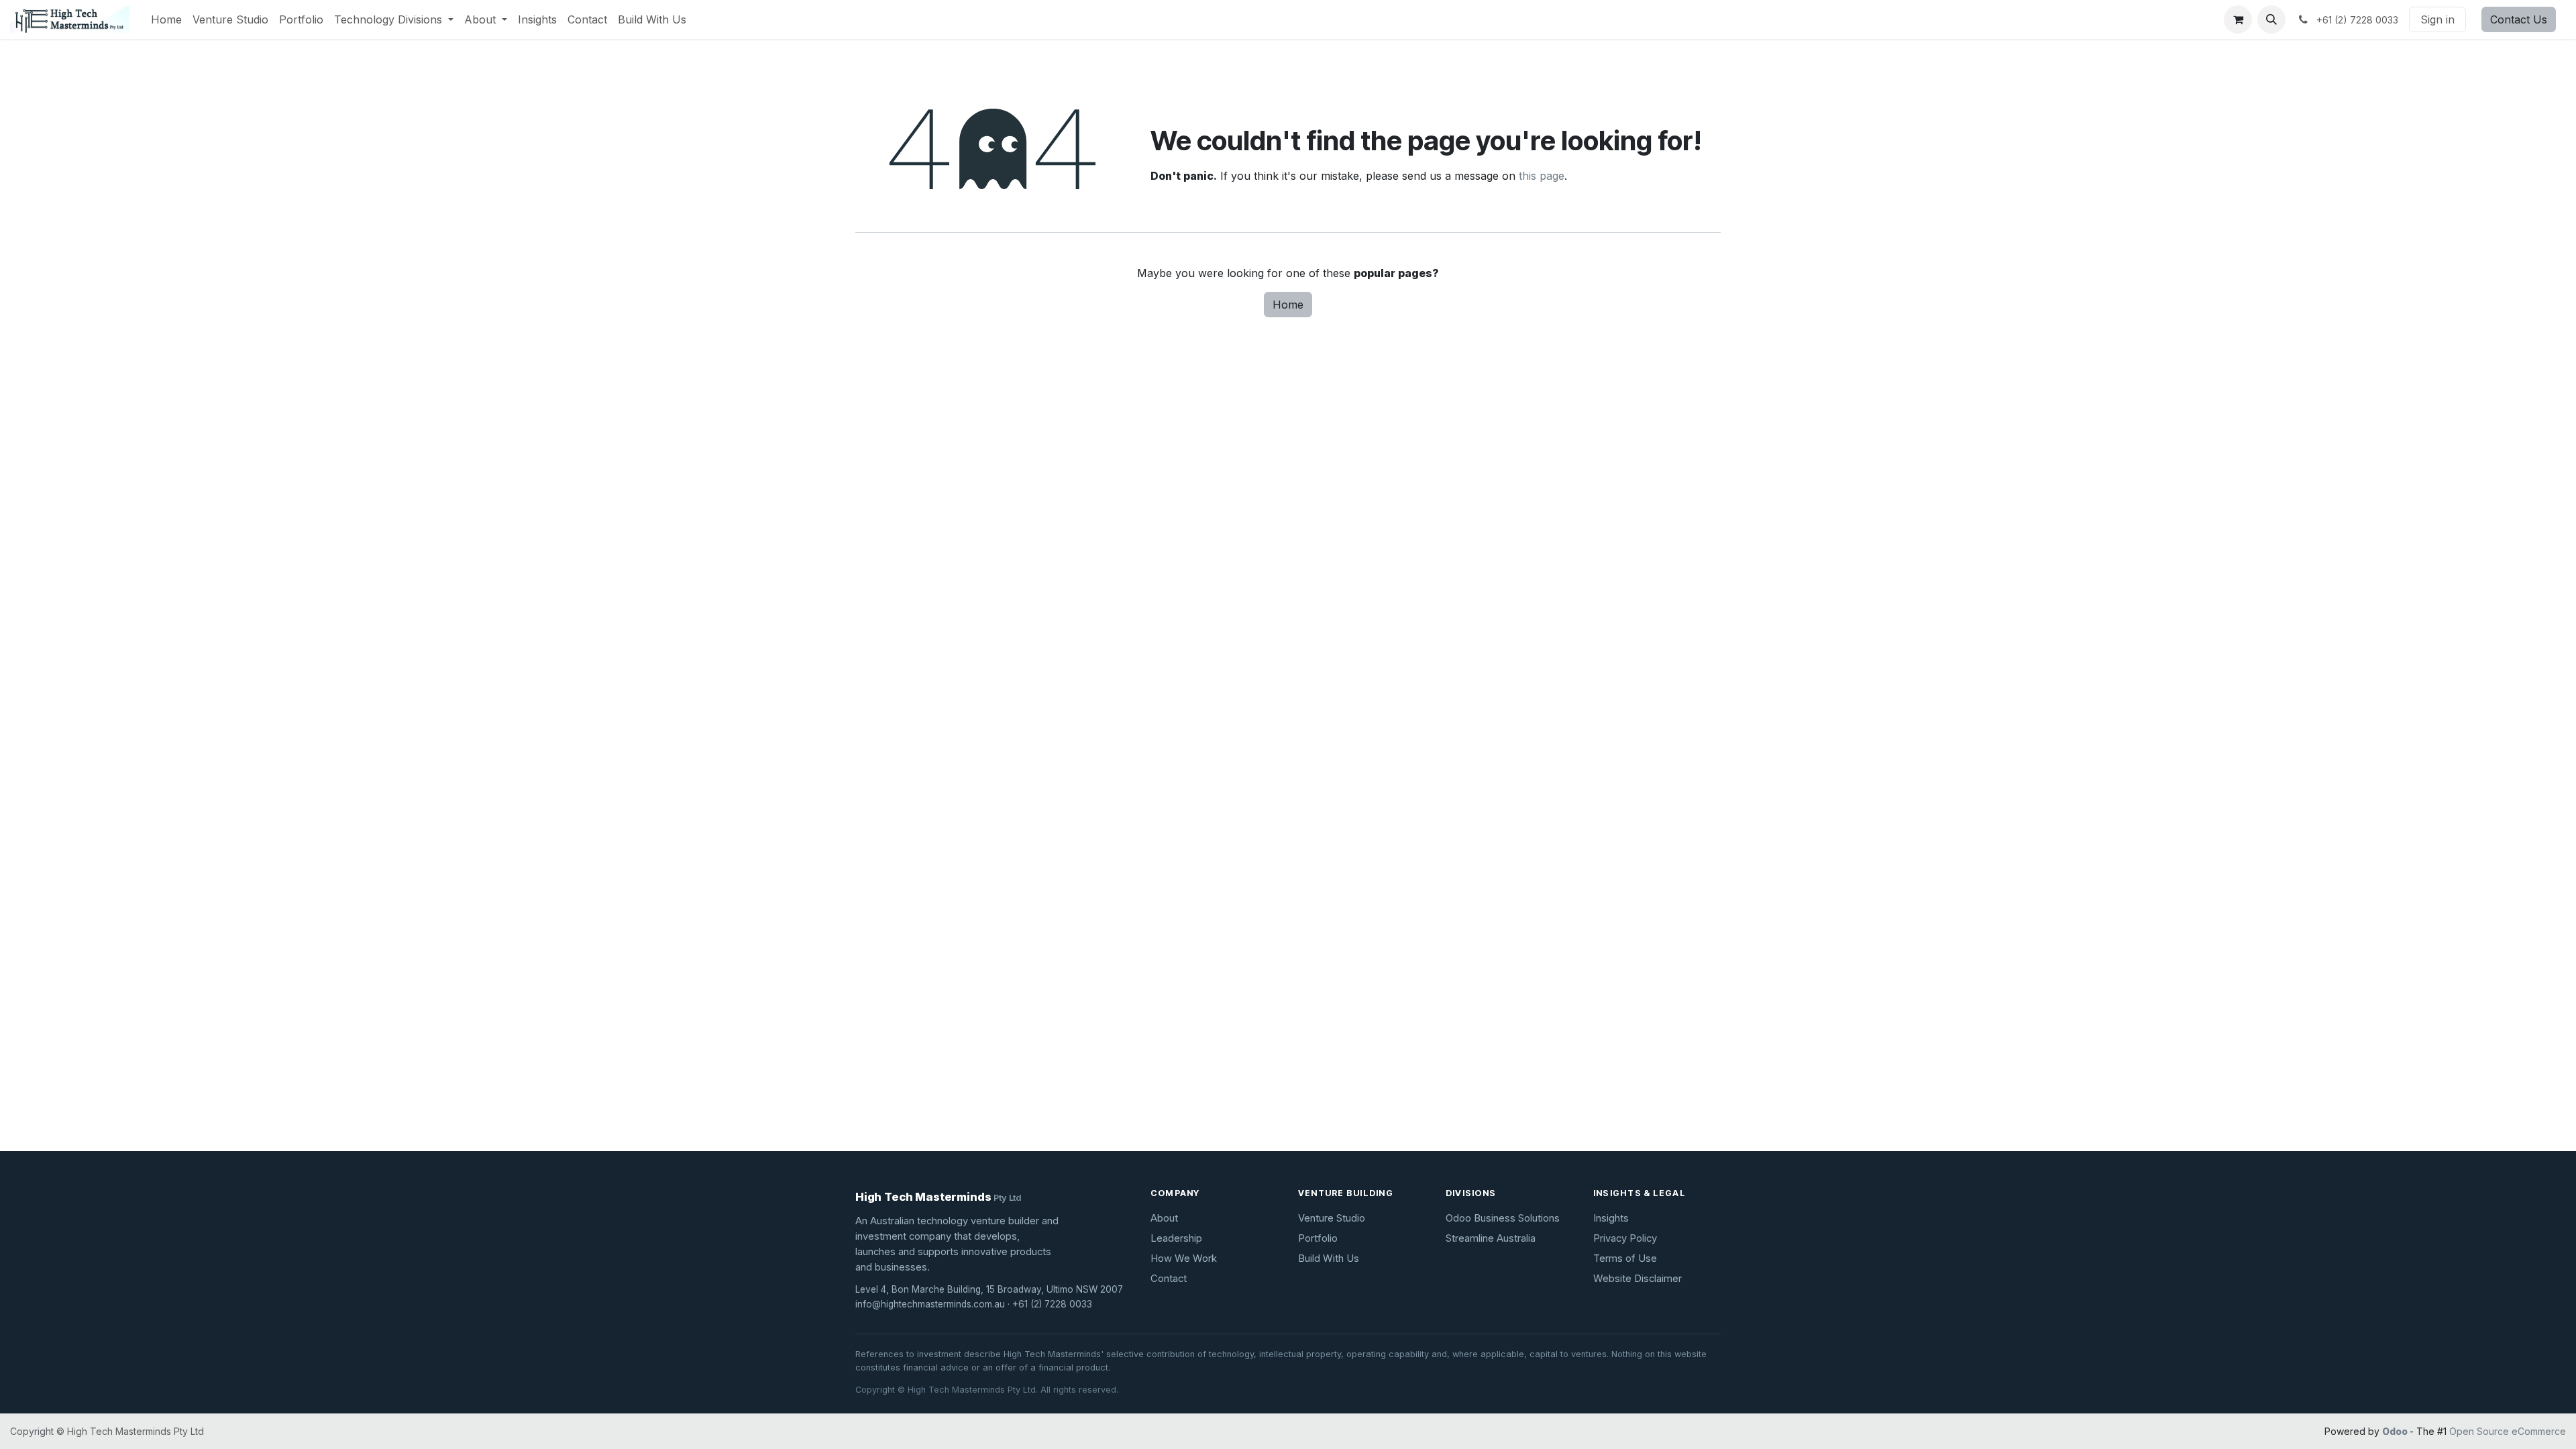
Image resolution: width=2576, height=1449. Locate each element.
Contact (1169, 1279)
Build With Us (1329, 1258)
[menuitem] (166, 19)
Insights (1611, 1218)
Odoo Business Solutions (1503, 1218)
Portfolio (1318, 1238)
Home (1288, 305)
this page (1542, 176)
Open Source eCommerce (2508, 1431)
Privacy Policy (1625, 1238)
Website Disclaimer (1638, 1279)
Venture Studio (1332, 1218)
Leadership (1176, 1238)
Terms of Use (1625, 1258)
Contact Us (2519, 19)
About (1164, 1218)
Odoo (2396, 1431)
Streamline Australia (1491, 1238)
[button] (2271, 19)
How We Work (1184, 1258)
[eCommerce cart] (2238, 19)
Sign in (2437, 19)
